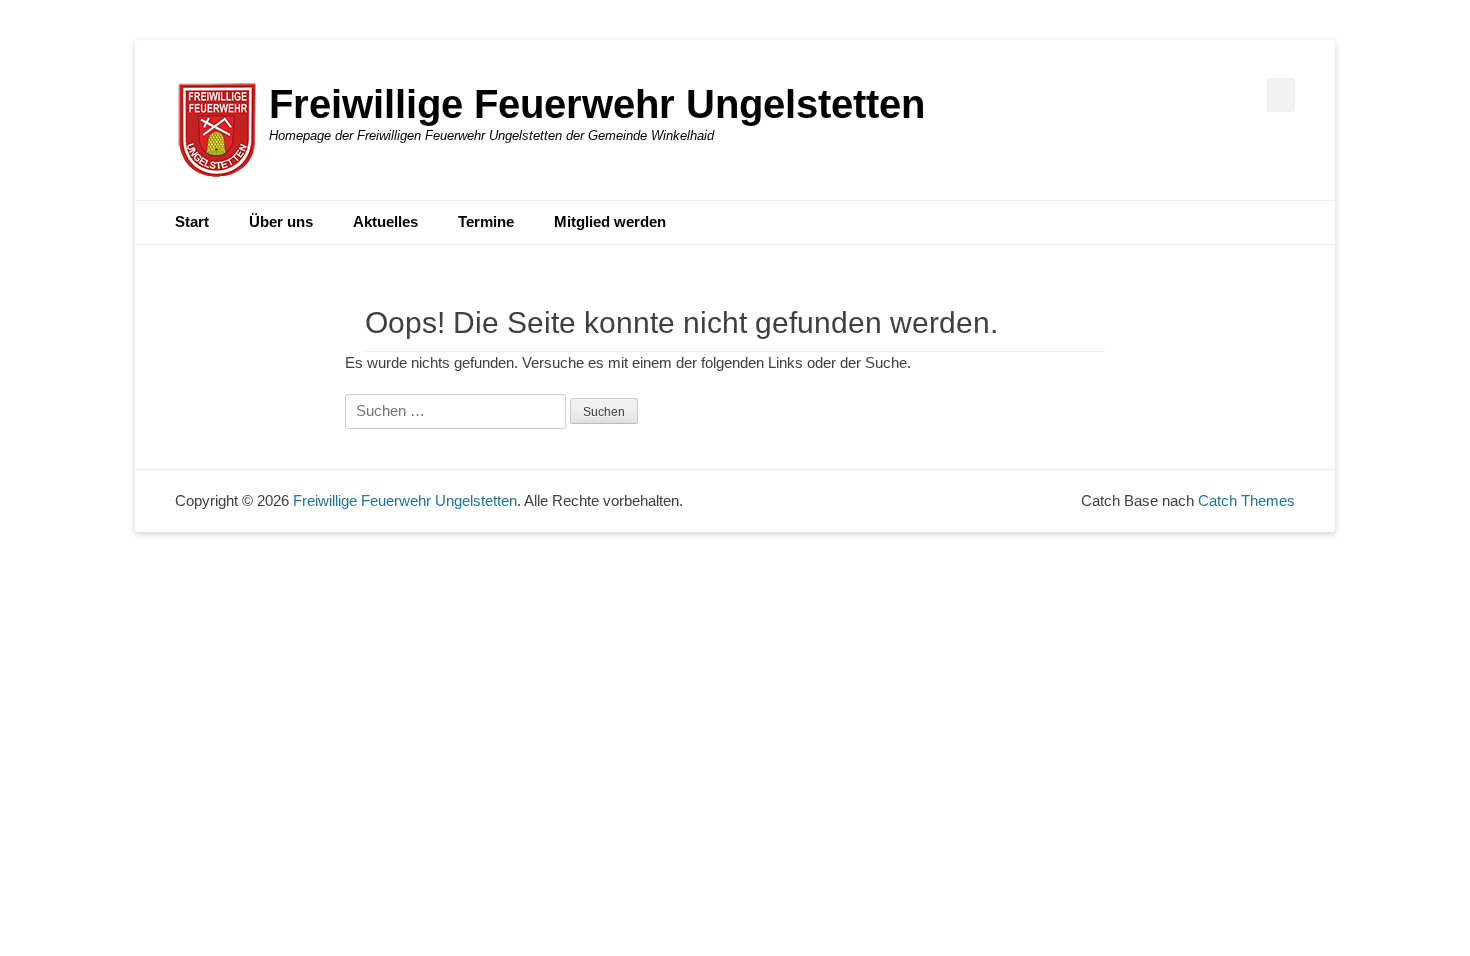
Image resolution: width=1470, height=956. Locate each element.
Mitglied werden (610, 221)
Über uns (281, 221)
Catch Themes (1246, 500)
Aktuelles (385, 221)
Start (192, 221)
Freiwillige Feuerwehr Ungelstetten (597, 104)
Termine (486, 221)
